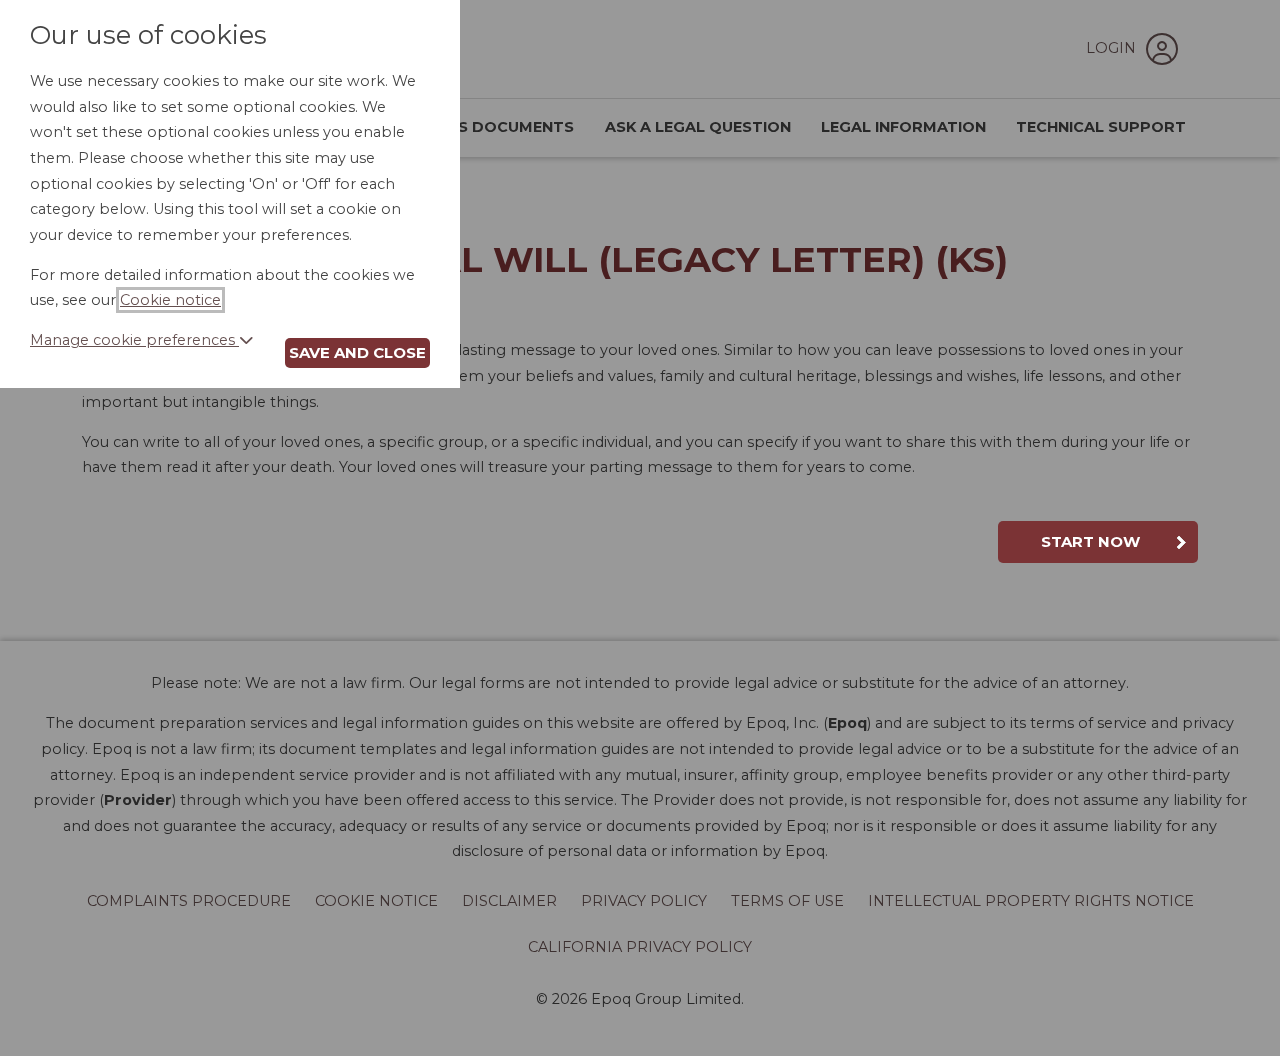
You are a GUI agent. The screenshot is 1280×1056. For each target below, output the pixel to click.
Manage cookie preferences (134, 340)
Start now (1090, 541)
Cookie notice (170, 300)
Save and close (357, 352)
